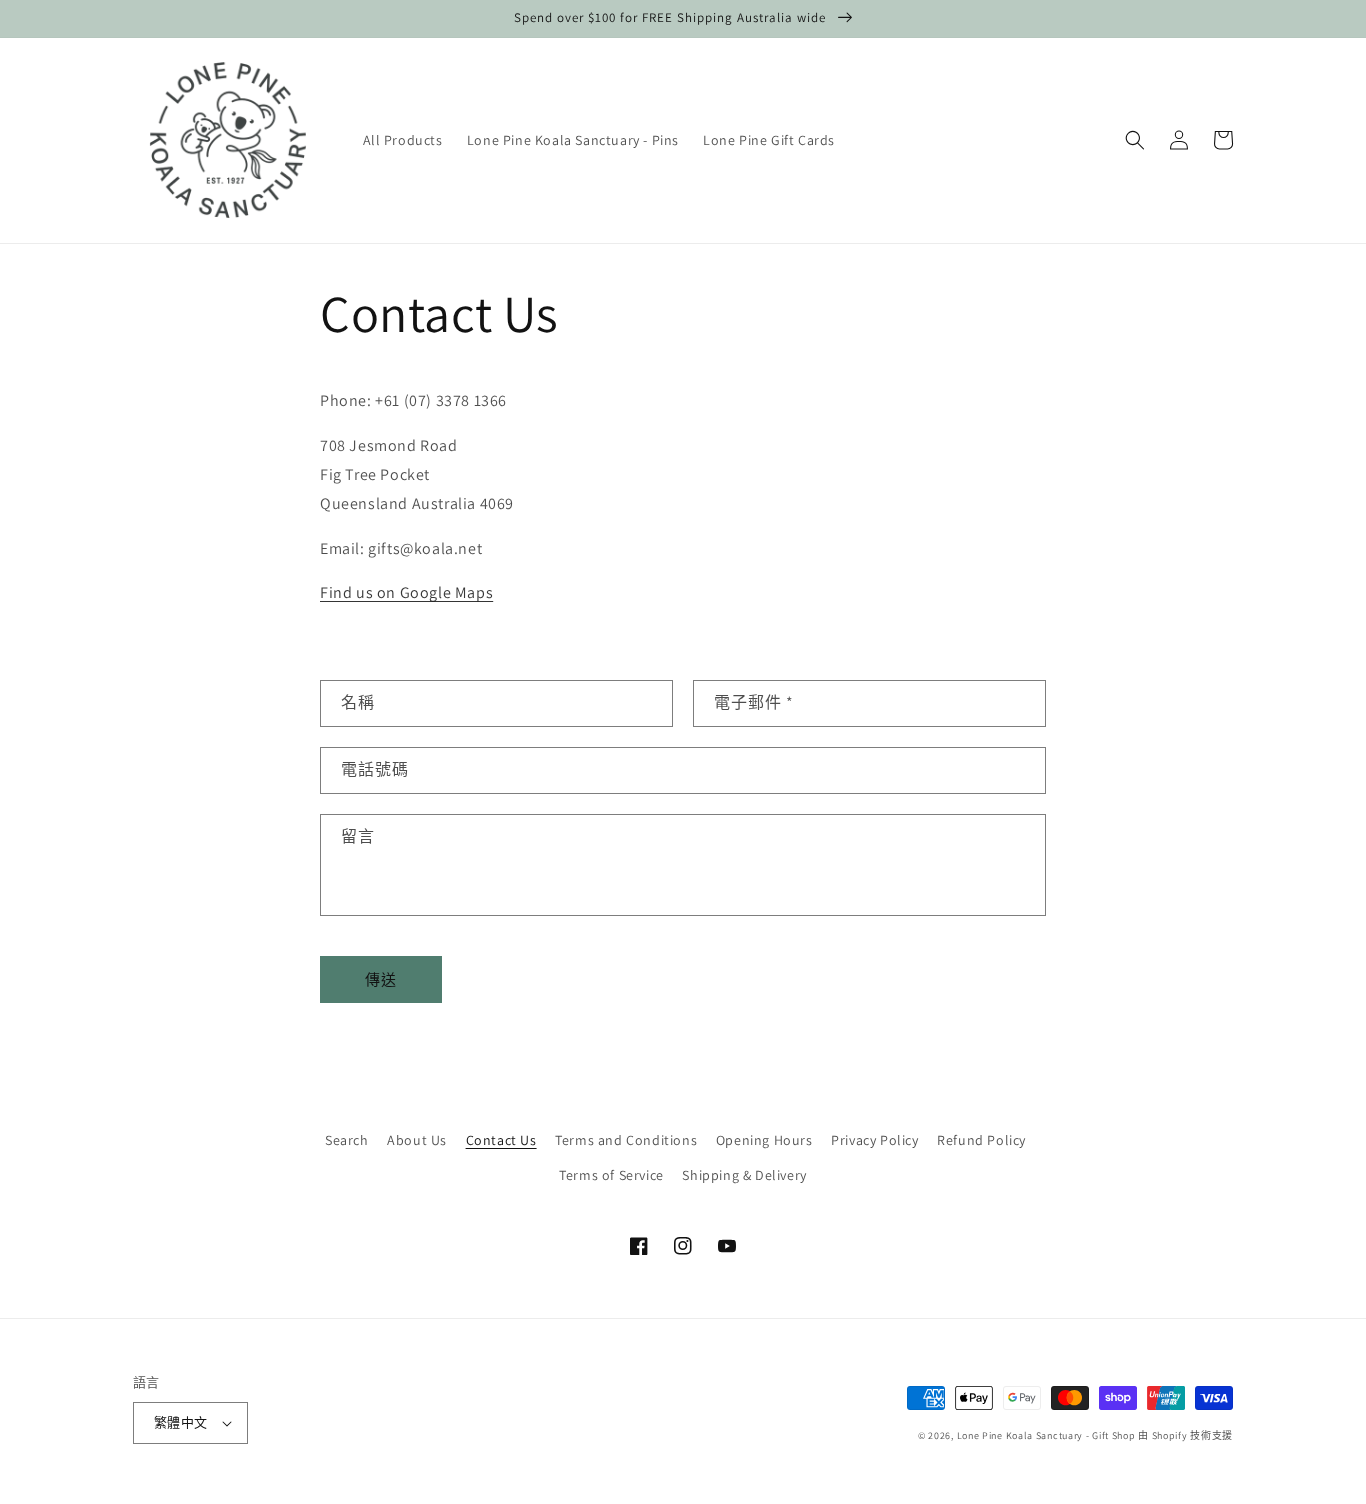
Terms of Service (611, 1175)
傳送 (381, 979)
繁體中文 (181, 1422)
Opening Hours (764, 1140)
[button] (1135, 140)
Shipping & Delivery (744, 1175)
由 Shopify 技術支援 (1185, 1435)
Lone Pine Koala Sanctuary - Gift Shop (1046, 1435)
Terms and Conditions (626, 1140)
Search (347, 1140)
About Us (417, 1140)
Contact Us (501, 1140)
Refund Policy (981, 1140)
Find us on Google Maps (406, 592)
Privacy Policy (874, 1140)
